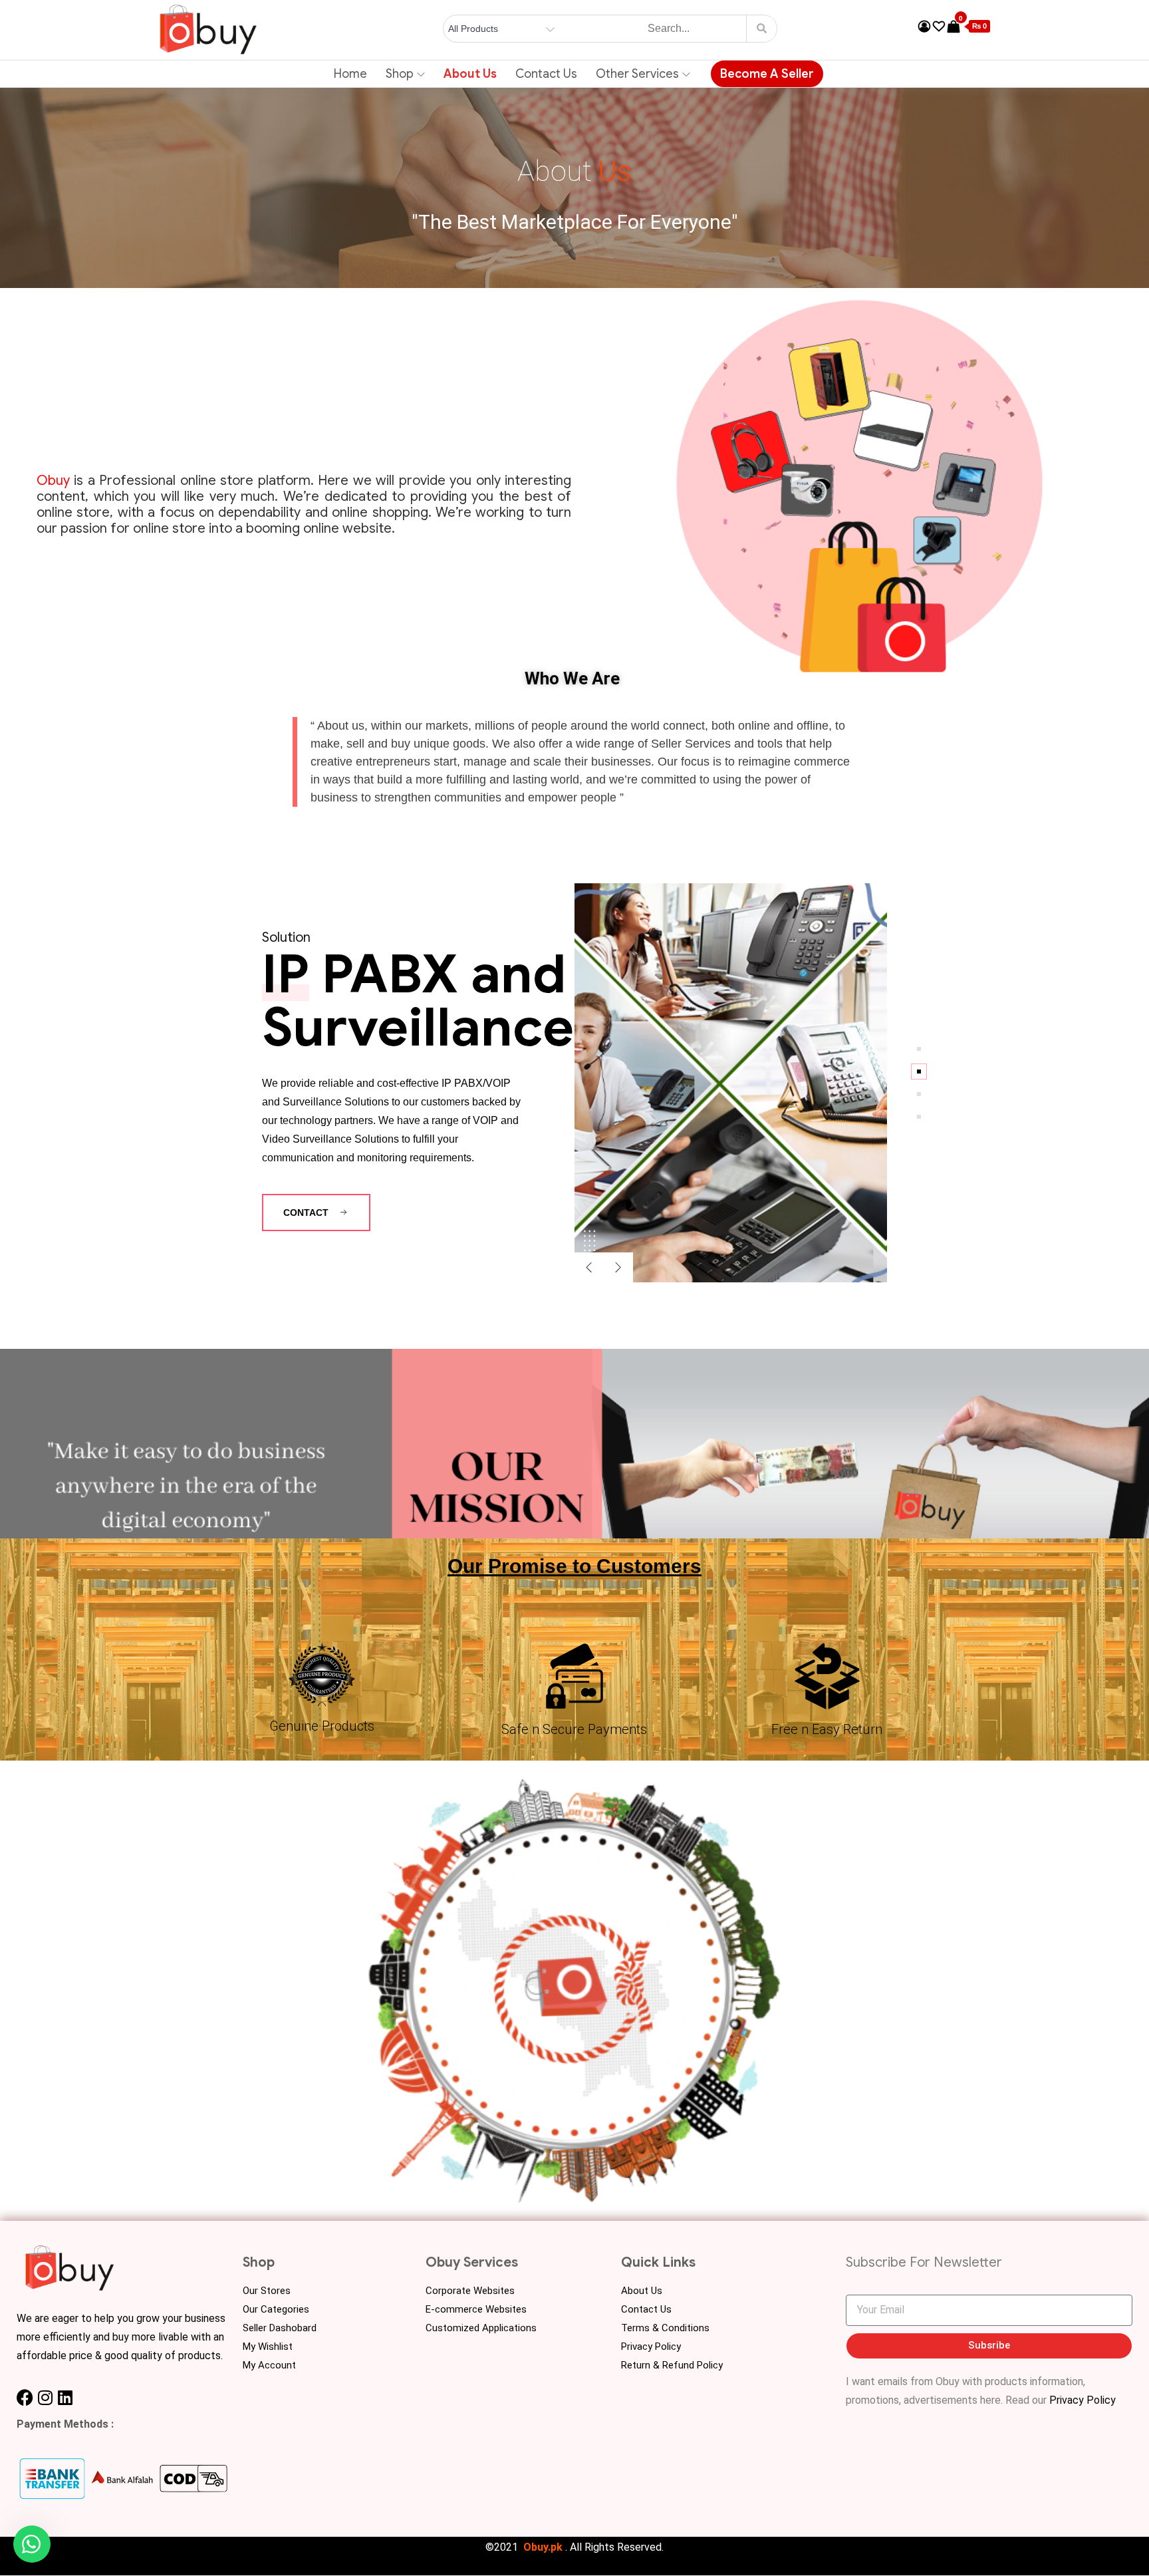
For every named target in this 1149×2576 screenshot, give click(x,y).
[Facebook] (25, 2397)
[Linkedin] (65, 2397)
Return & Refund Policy (672, 2365)
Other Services (637, 74)
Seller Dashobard (280, 2328)
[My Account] (924, 27)
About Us (470, 74)
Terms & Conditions (665, 2328)
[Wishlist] (939, 27)
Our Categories (276, 2309)
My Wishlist (268, 2347)
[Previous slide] (589, 1267)
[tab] (919, 1049)
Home (350, 74)
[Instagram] (45, 2397)
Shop (400, 74)
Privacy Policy (651, 2347)
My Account (269, 2365)
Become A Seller (767, 74)
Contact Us (546, 74)
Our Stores (267, 2291)
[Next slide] (618, 1267)
